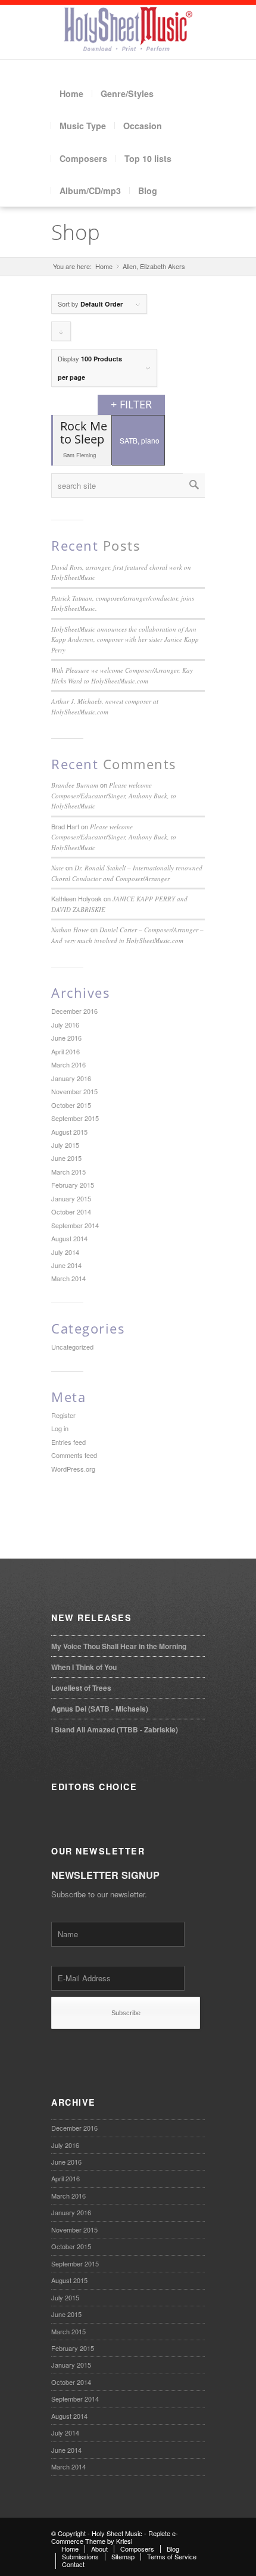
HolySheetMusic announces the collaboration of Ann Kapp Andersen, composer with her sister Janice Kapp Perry (125, 639)
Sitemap (123, 2556)
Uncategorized (72, 1347)
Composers (83, 158)
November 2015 (74, 1091)
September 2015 (75, 1118)
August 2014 (69, 1238)
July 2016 (65, 1025)
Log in (60, 1428)
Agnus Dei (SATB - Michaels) (100, 1709)
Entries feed (68, 1442)
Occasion (143, 126)
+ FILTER (131, 404)
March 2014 (68, 1278)
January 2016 (71, 1078)
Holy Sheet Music (117, 2533)
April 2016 (65, 1051)
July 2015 (65, 1145)
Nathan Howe (70, 930)
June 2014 (66, 1265)
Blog (148, 191)
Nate (57, 868)
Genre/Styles (127, 93)
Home (71, 93)
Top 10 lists (148, 158)
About (99, 2549)
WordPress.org (73, 1469)
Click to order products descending (61, 334)
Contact (73, 2564)
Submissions (80, 2556)
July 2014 (65, 1252)
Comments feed (74, 1455)
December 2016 (74, 1011)
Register (63, 1415)
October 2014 (71, 1211)
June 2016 (66, 1038)
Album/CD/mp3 (90, 191)
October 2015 (71, 1105)
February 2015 (73, 1185)
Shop (76, 232)
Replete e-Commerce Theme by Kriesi (115, 2537)
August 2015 (69, 1132)
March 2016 (68, 1064)
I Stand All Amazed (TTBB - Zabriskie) (115, 1729)
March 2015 (68, 1172)
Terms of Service (172, 2556)
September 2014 (75, 1225)
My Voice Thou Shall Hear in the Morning (119, 1646)
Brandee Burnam (75, 785)
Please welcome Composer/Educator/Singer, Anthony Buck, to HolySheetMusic (114, 795)
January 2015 (71, 1198)
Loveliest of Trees (81, 1688)
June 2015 (66, 1158)
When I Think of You (84, 1667)
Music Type (83, 126)
